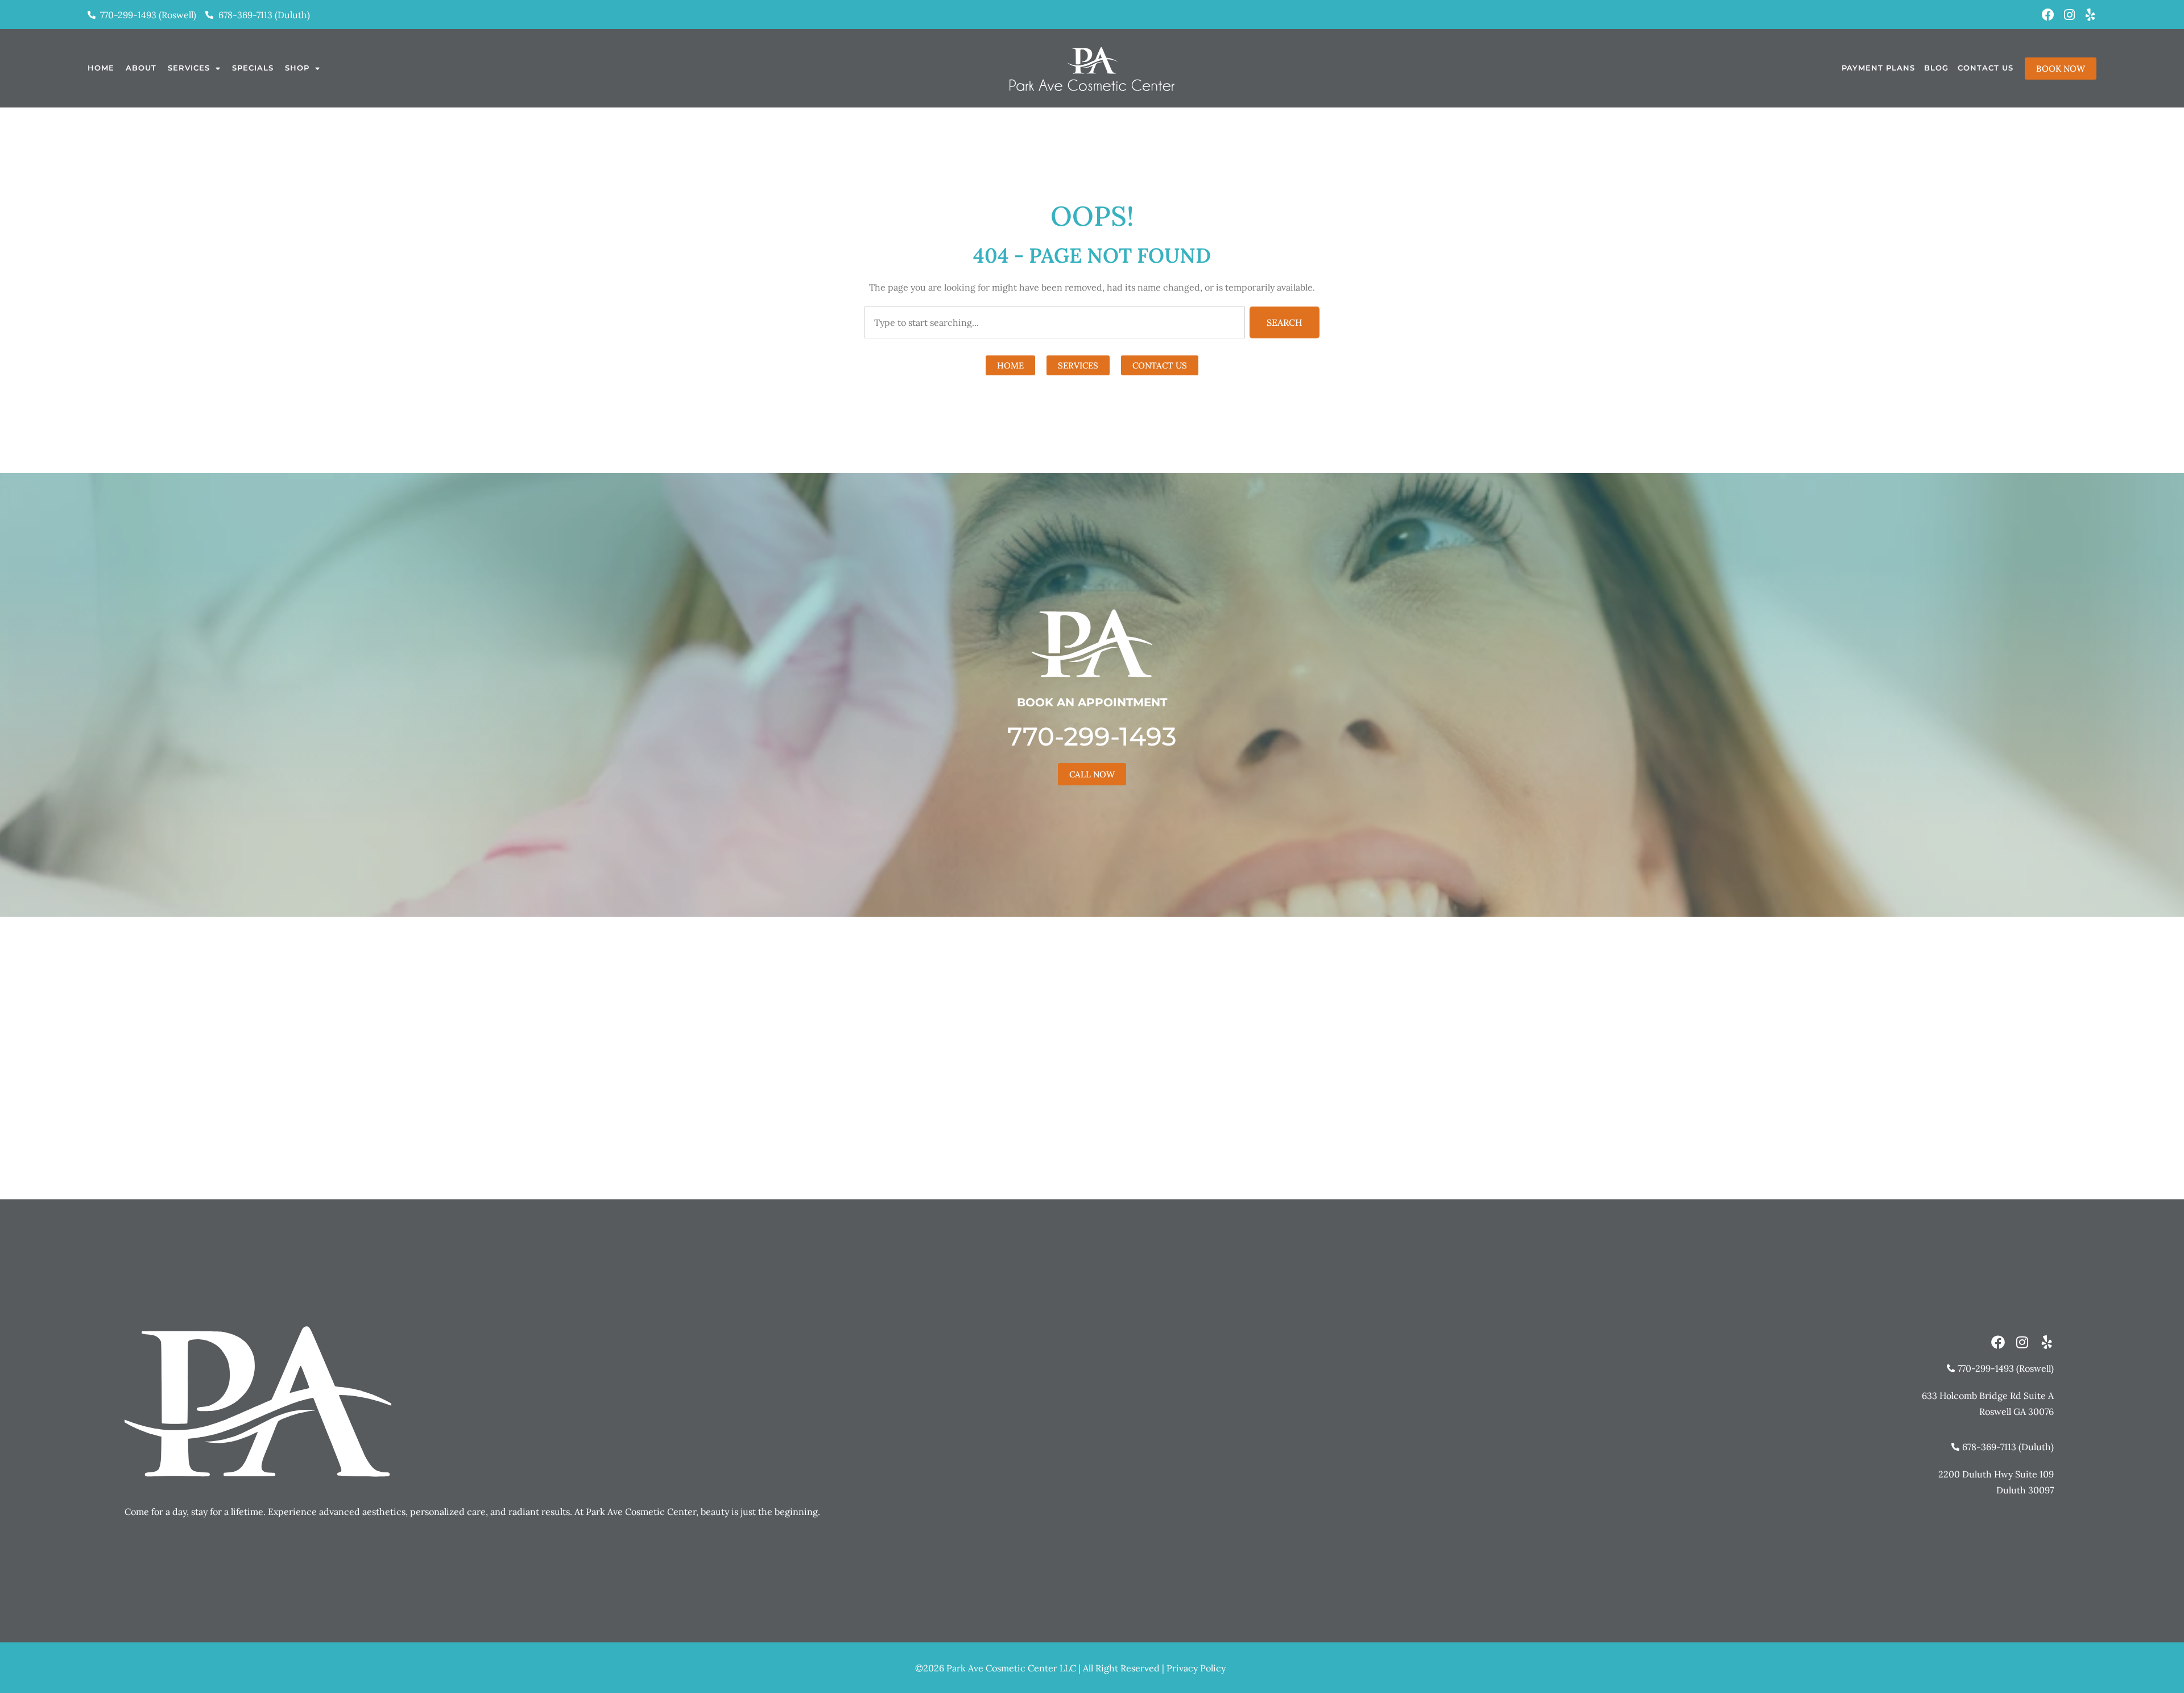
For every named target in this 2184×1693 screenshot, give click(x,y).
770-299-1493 (1092, 736)
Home (101, 68)
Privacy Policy (1196, 1668)
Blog (1936, 68)
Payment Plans (1878, 68)
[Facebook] (2048, 15)
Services (189, 68)
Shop (297, 68)
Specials (253, 68)
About (141, 68)
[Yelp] (2090, 15)
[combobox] (1055, 322)
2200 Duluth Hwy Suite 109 (1996, 1474)
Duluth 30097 (2025, 1490)
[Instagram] (2069, 15)
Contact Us (1986, 68)
